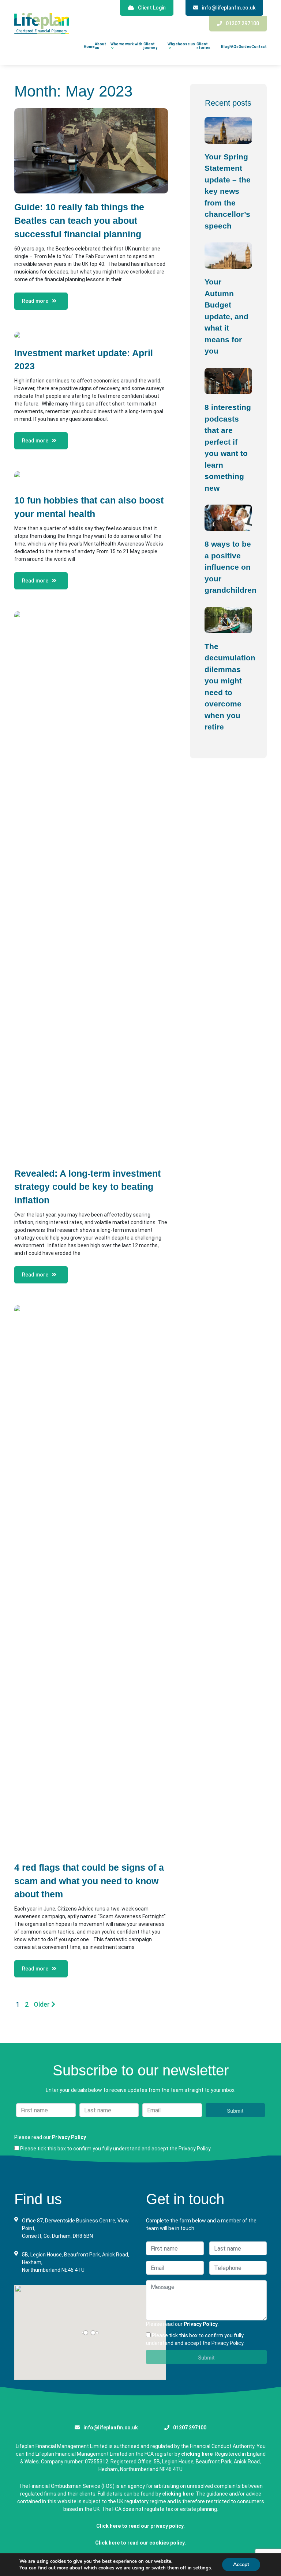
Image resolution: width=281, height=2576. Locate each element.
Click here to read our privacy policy (140, 2526)
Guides (245, 47)
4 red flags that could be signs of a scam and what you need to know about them (89, 1881)
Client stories (203, 46)
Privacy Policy (69, 2137)
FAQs (234, 47)
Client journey (150, 46)
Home (89, 47)
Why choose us (181, 44)
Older (42, 2004)
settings (202, 2568)
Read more (35, 301)
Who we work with (126, 44)
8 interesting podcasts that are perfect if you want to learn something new (228, 448)
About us (100, 46)
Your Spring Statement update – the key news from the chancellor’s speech (228, 191)
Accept (241, 2564)
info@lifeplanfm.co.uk (229, 8)
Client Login (152, 8)
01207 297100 (242, 23)
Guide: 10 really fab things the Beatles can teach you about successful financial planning (79, 221)
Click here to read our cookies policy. (140, 2543)
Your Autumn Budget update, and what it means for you (226, 316)
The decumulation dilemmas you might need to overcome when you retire (228, 687)
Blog (225, 47)
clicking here (197, 2454)
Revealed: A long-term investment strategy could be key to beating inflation (87, 1187)
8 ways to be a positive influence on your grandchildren (228, 567)
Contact (259, 47)
